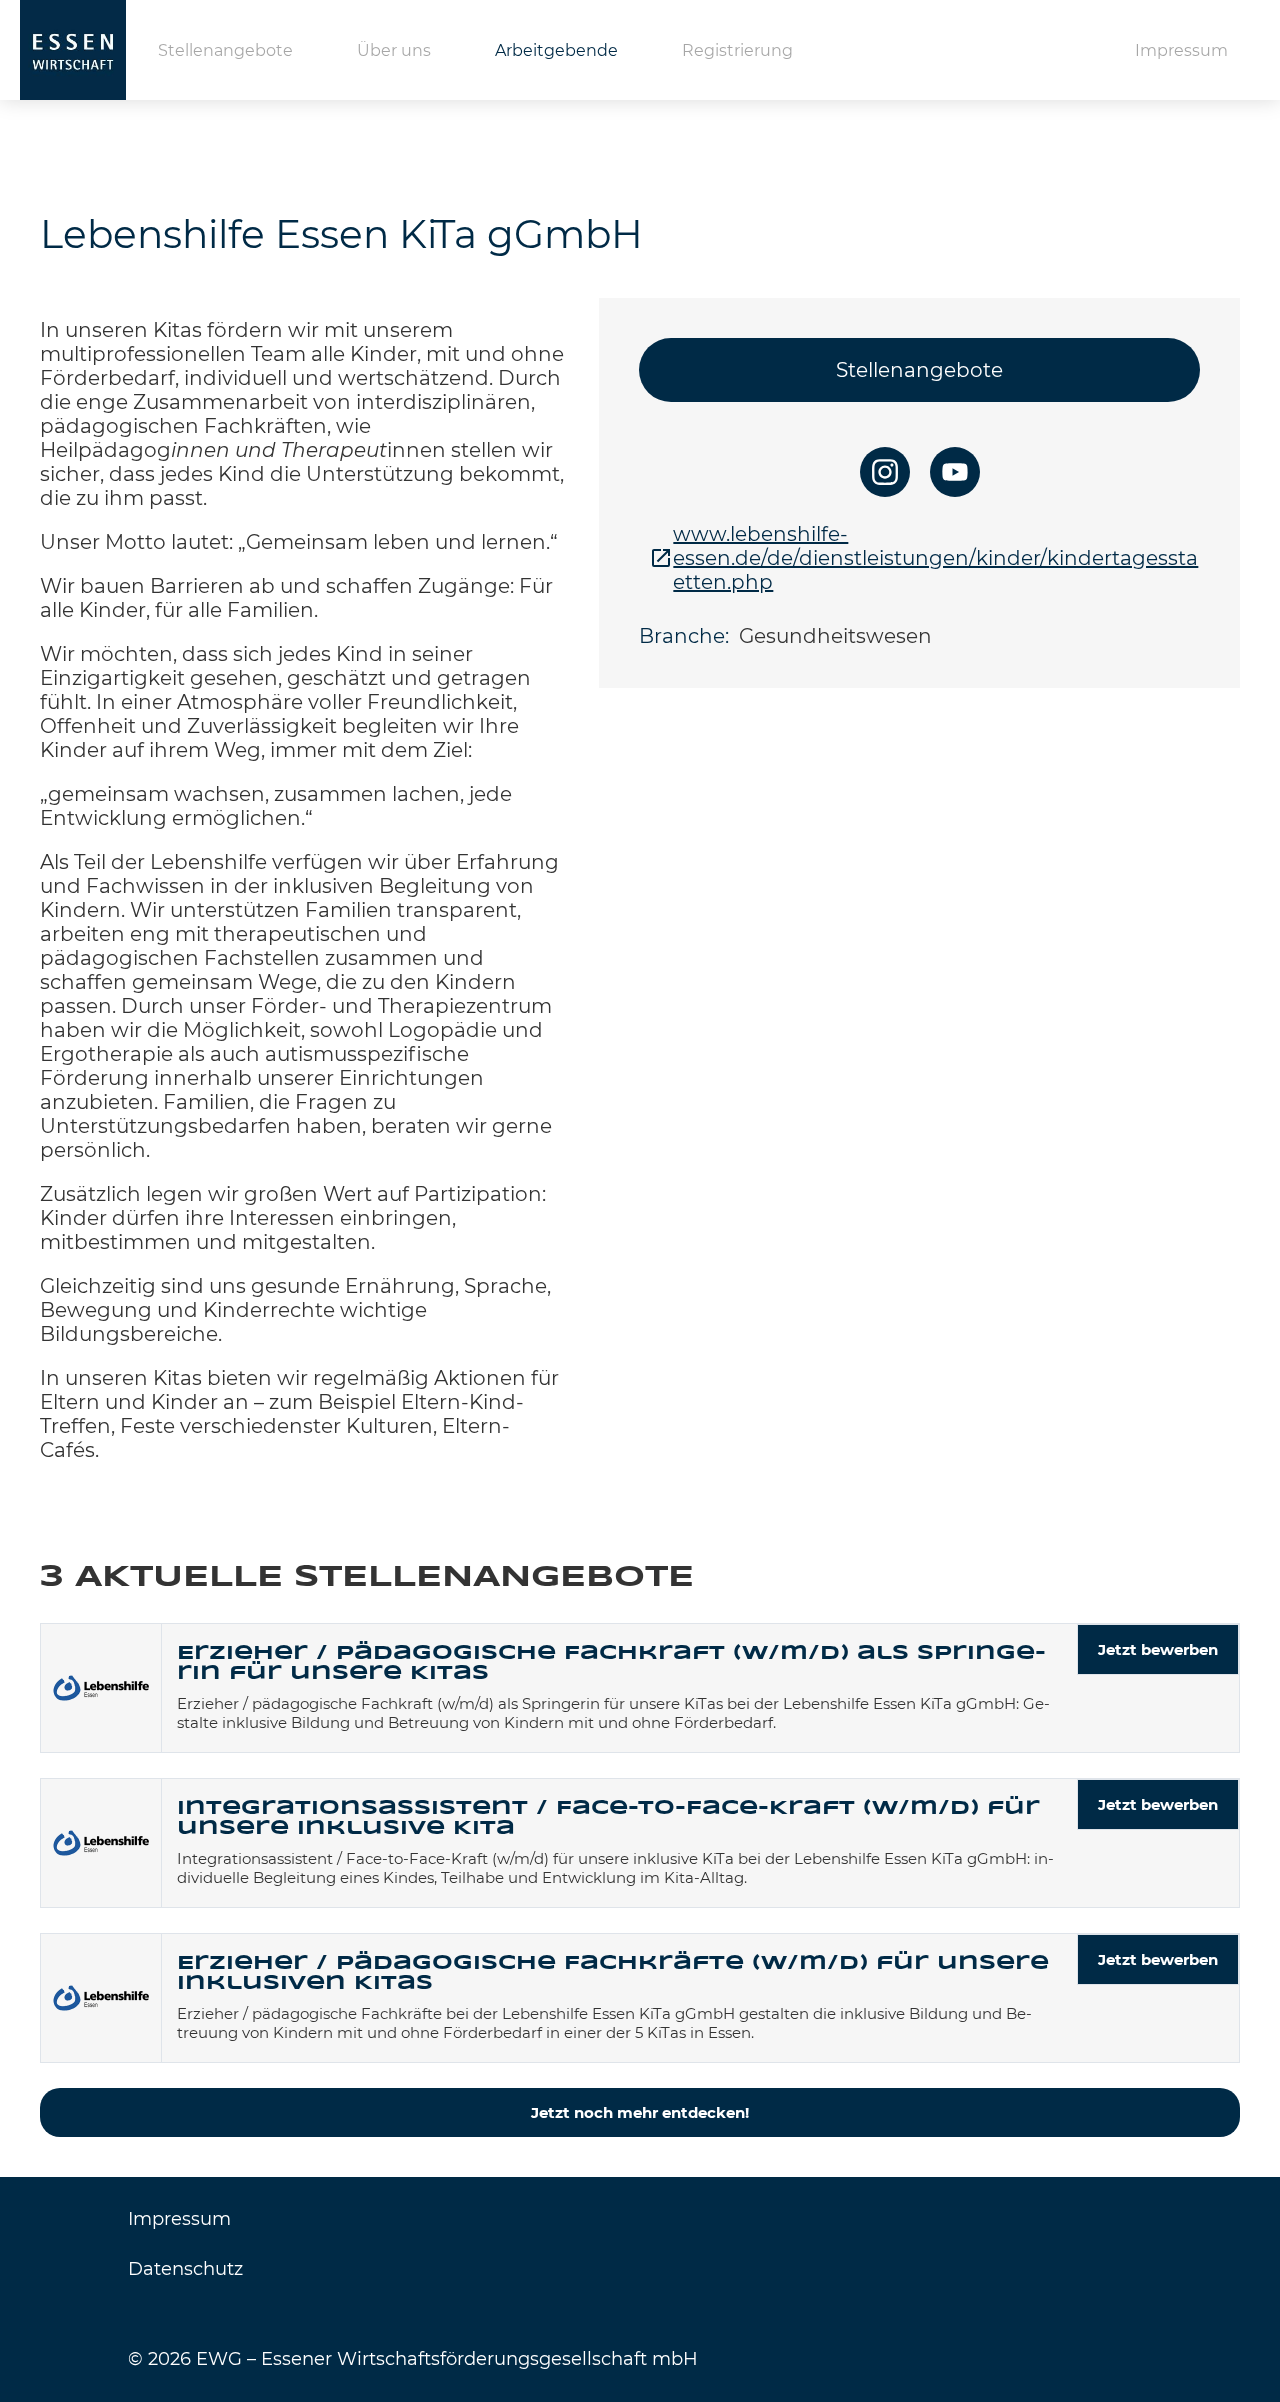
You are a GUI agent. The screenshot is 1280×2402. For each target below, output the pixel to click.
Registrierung (737, 50)
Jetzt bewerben (1158, 1649)
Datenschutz (185, 2269)
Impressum (1181, 50)
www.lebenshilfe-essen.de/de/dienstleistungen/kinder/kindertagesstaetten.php (935, 558)
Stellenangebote (225, 50)
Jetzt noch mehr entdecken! (640, 2112)
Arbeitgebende (556, 50)
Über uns (394, 50)
